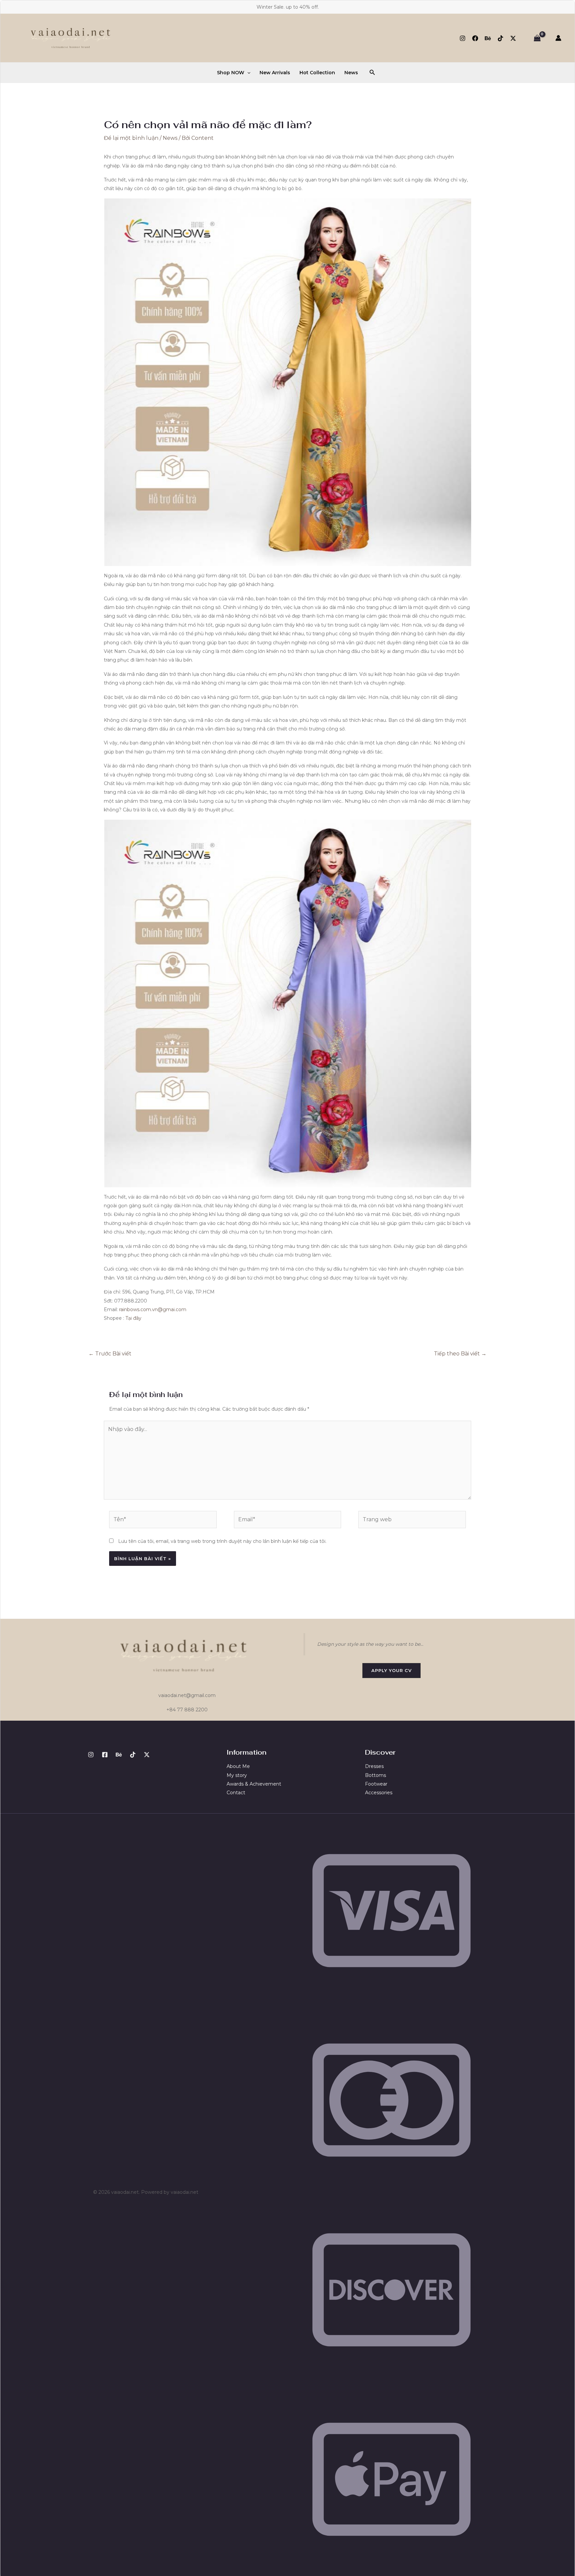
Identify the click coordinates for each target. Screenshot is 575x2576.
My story (237, 1775)
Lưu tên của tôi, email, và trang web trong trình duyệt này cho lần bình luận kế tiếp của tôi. (222, 1541)
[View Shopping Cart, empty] (537, 38)
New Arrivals (275, 73)
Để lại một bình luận (131, 138)
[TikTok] (500, 38)
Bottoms (376, 1775)
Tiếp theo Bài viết (460, 1354)
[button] (247, 73)
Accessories (379, 1793)
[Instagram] (463, 38)
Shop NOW (231, 73)
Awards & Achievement (254, 1784)
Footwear (376, 1784)
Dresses (374, 1766)
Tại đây (133, 1318)
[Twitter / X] (513, 38)
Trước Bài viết (110, 1354)
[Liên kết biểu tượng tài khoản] (558, 38)
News (351, 73)
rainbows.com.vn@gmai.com (153, 1309)
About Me (238, 1766)
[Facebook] (475, 38)
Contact (236, 1793)
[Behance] (488, 38)
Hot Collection (317, 73)
